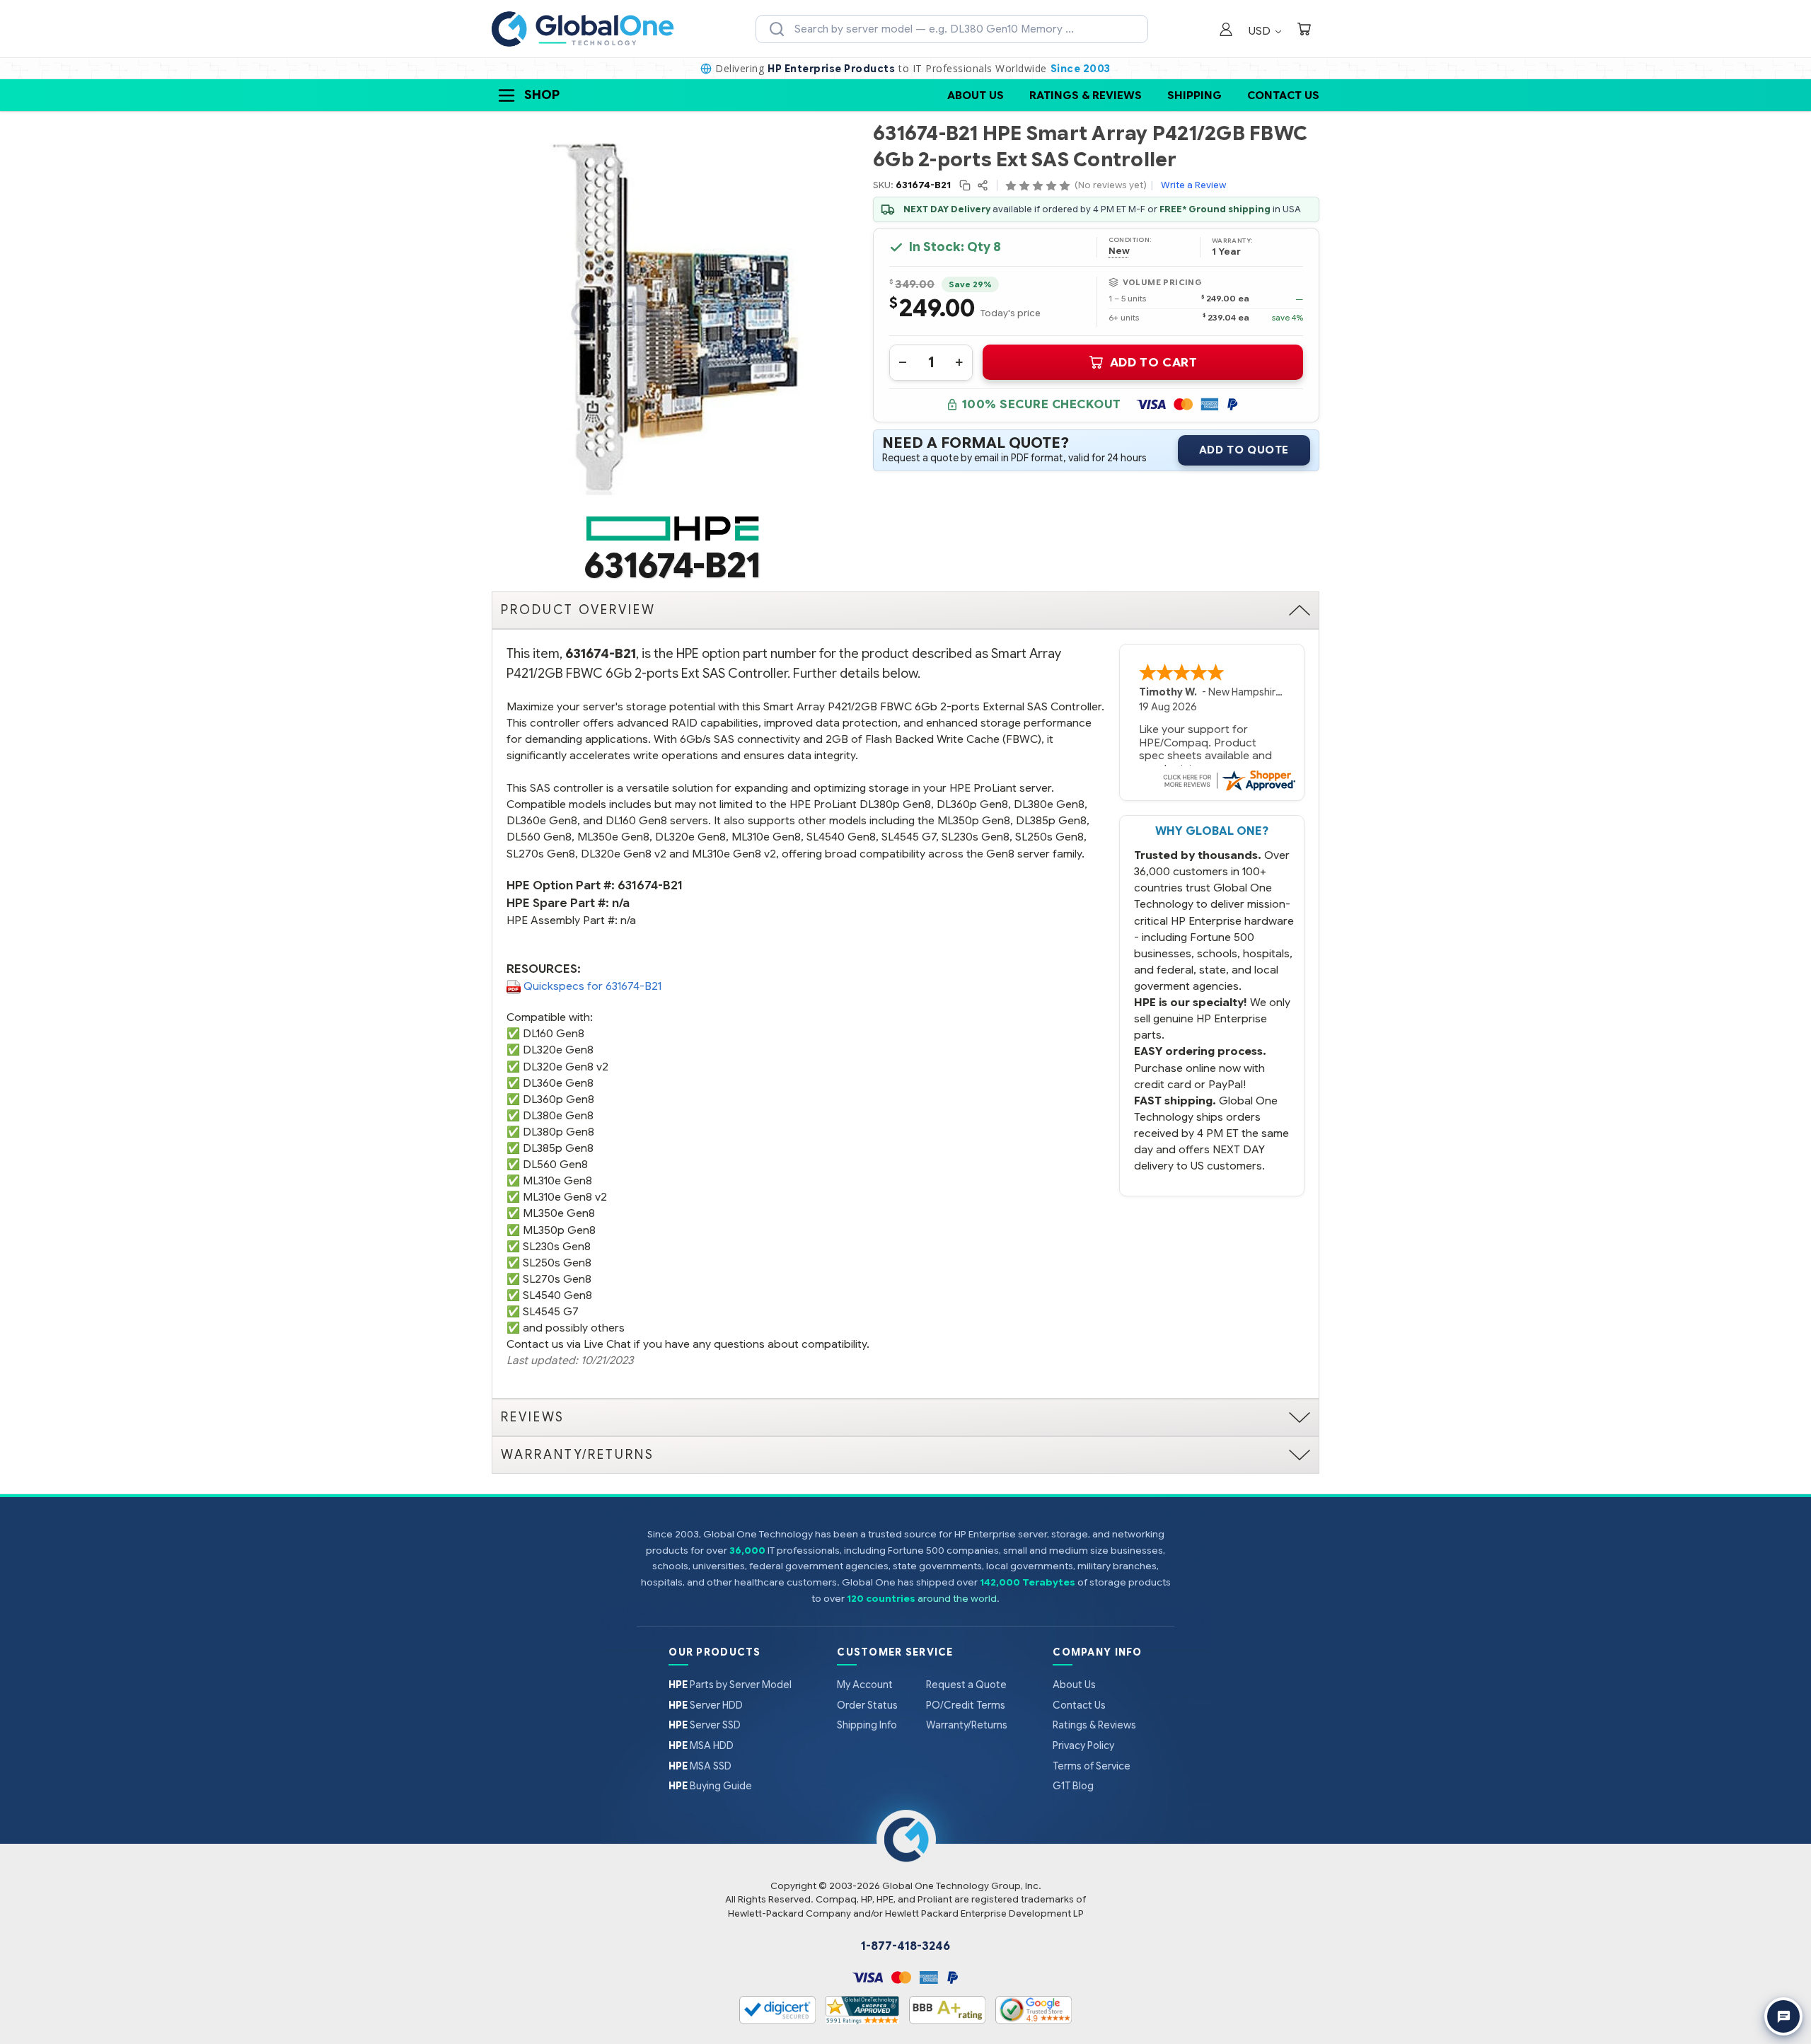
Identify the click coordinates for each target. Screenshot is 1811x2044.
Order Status (867, 1705)
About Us (976, 95)
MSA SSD (700, 1766)
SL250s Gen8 (557, 1263)
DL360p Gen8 (559, 1099)
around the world (957, 1599)
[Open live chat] (1783, 2016)
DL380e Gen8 (558, 1115)
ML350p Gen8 (559, 1230)
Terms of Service (1092, 1766)
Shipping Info (867, 1725)
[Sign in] (1226, 31)
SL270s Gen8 (557, 1279)
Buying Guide (710, 1786)
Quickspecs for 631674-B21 (592, 986)
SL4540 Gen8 (557, 1295)
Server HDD (706, 1705)
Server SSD (705, 1725)
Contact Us (1283, 95)
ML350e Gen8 (559, 1213)
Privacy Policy (1083, 1745)
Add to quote (1244, 450)
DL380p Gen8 (559, 1132)
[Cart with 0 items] (1304, 31)
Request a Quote (966, 1685)
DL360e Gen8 (558, 1083)
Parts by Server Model (730, 1685)
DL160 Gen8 (554, 1033)
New (1119, 251)
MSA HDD (701, 1745)
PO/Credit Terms (966, 1705)
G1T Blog (1073, 1786)
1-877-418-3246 (905, 1946)
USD (1261, 31)
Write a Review (1193, 185)
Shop (542, 95)
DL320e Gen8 (558, 1050)
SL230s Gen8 (557, 1246)
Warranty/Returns (967, 1725)
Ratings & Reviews (1086, 95)
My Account (865, 1685)
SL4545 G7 (551, 1311)
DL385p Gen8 (558, 1148)
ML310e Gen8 (557, 1180)
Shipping (1194, 95)
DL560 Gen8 (555, 1164)
